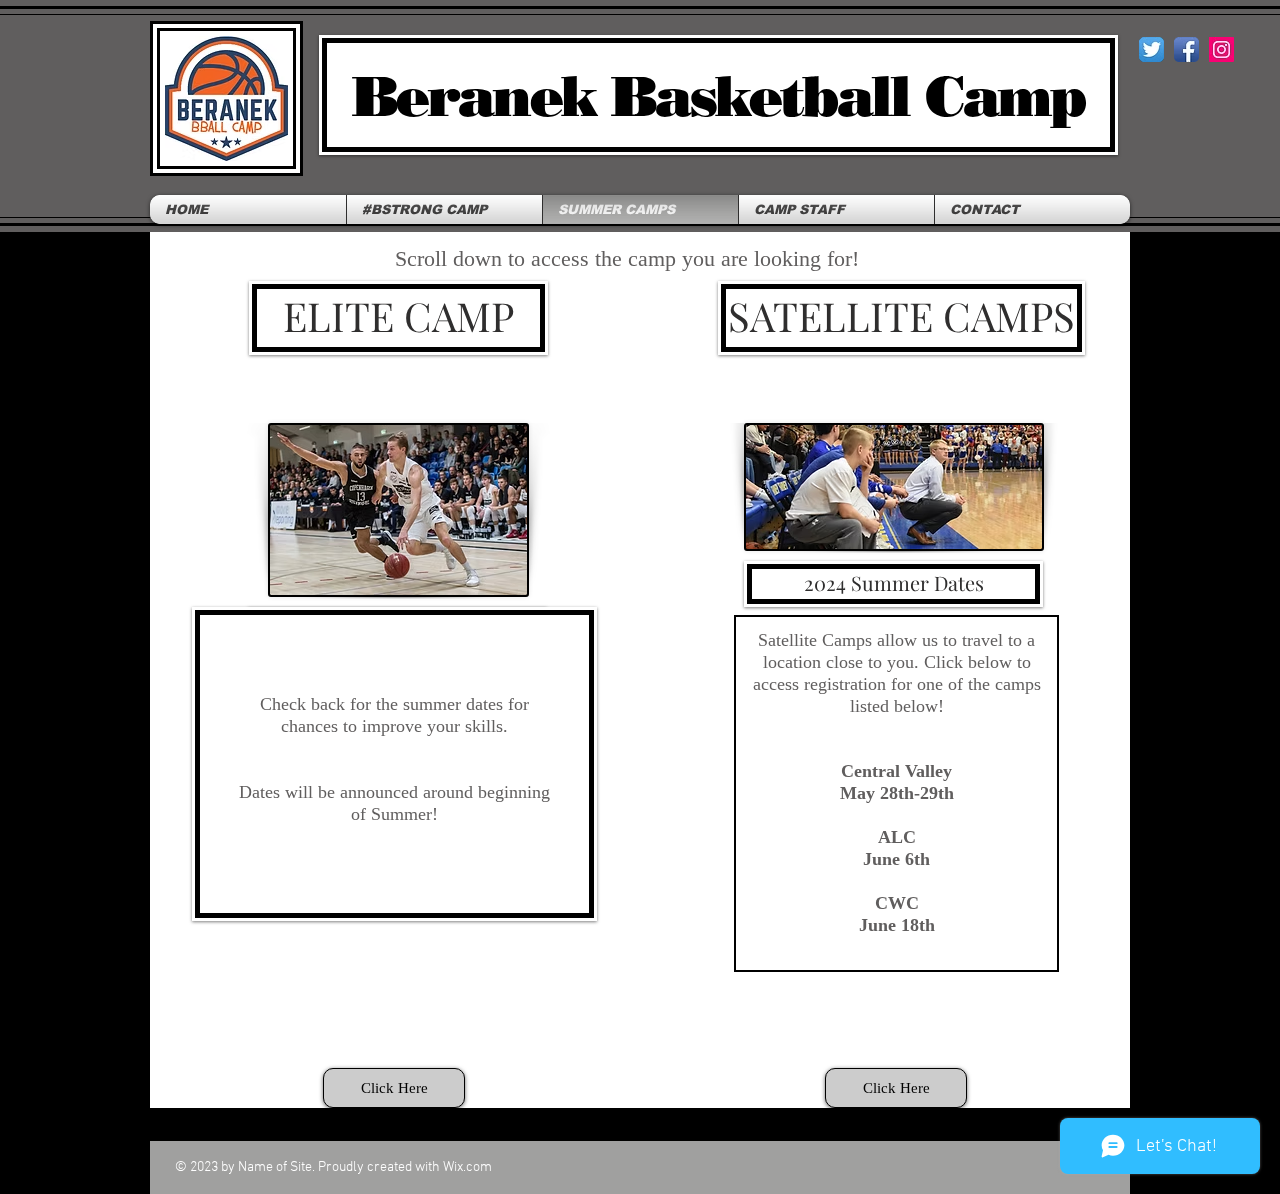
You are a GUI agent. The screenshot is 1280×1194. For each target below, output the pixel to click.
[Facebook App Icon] (1186, 49)
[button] (394, 1088)
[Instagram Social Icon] (1221, 49)
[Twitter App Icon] (1151, 49)
